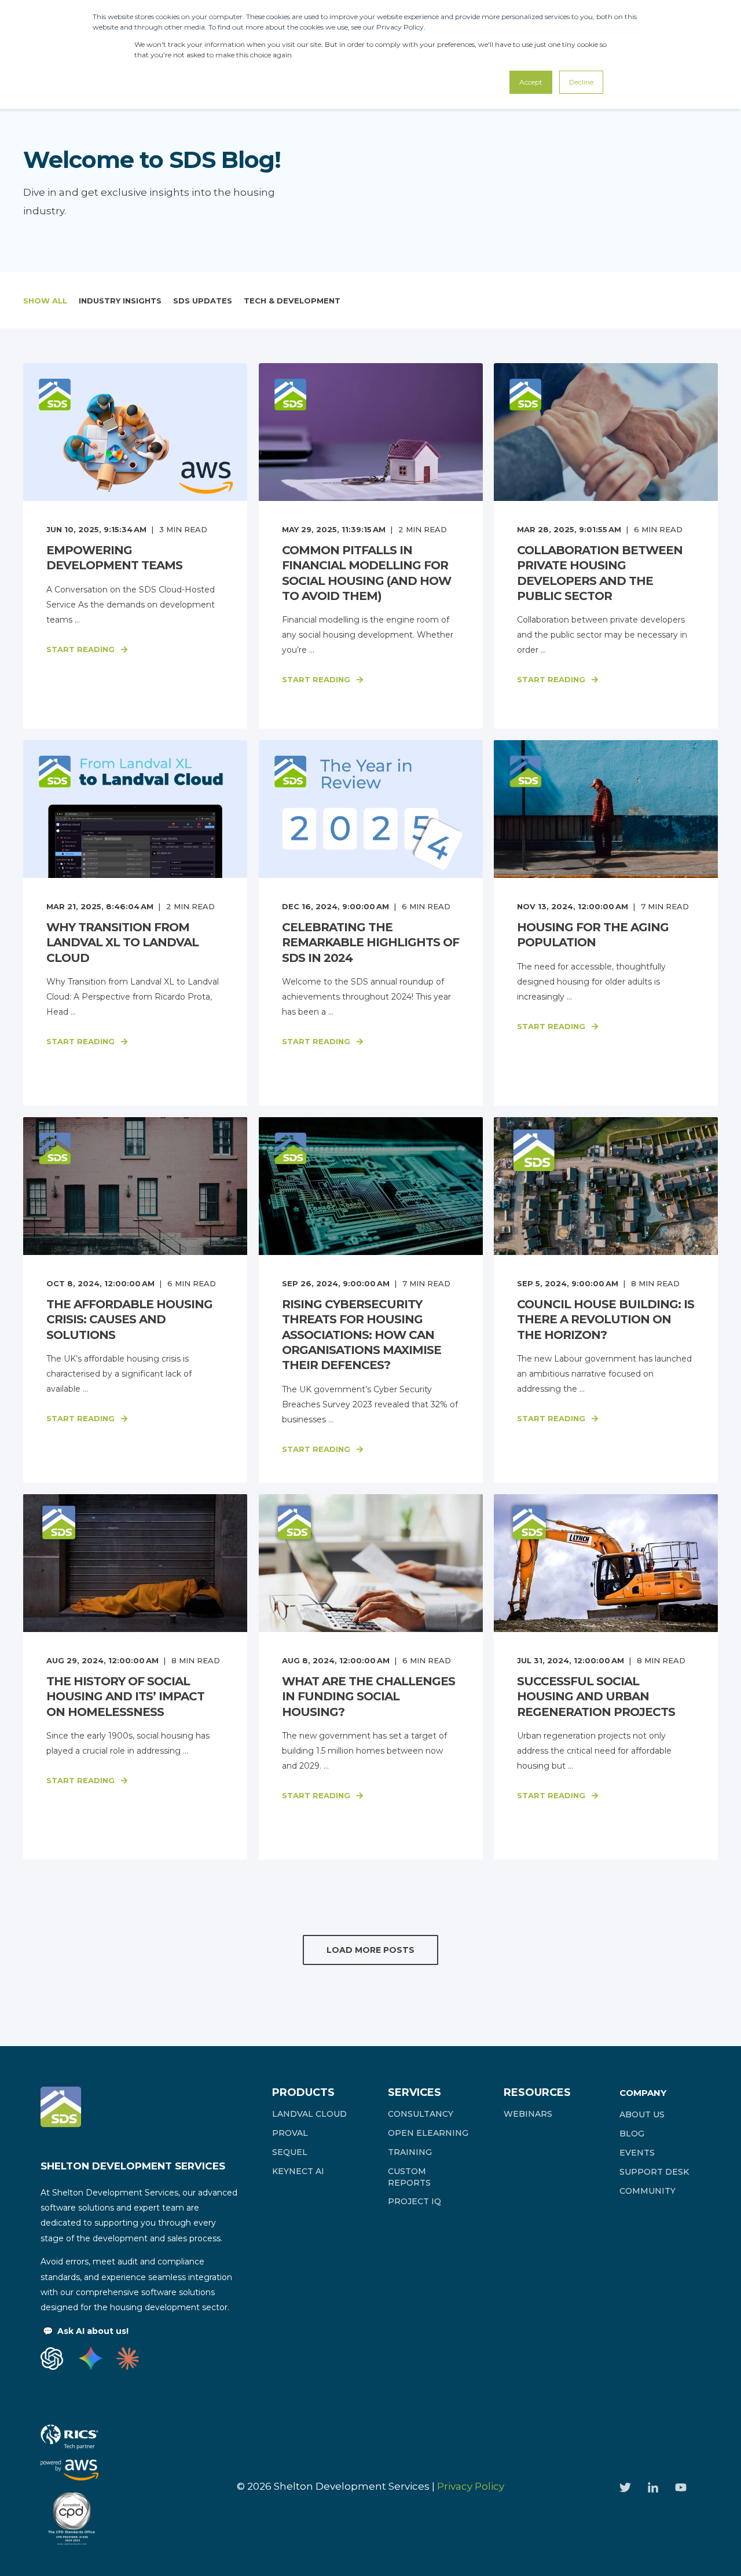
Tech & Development (292, 301)
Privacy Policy (471, 2486)
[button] (370, 1950)
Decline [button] (581, 82)
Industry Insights (120, 301)
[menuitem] (309, 2114)
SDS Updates (203, 301)
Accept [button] (531, 82)
